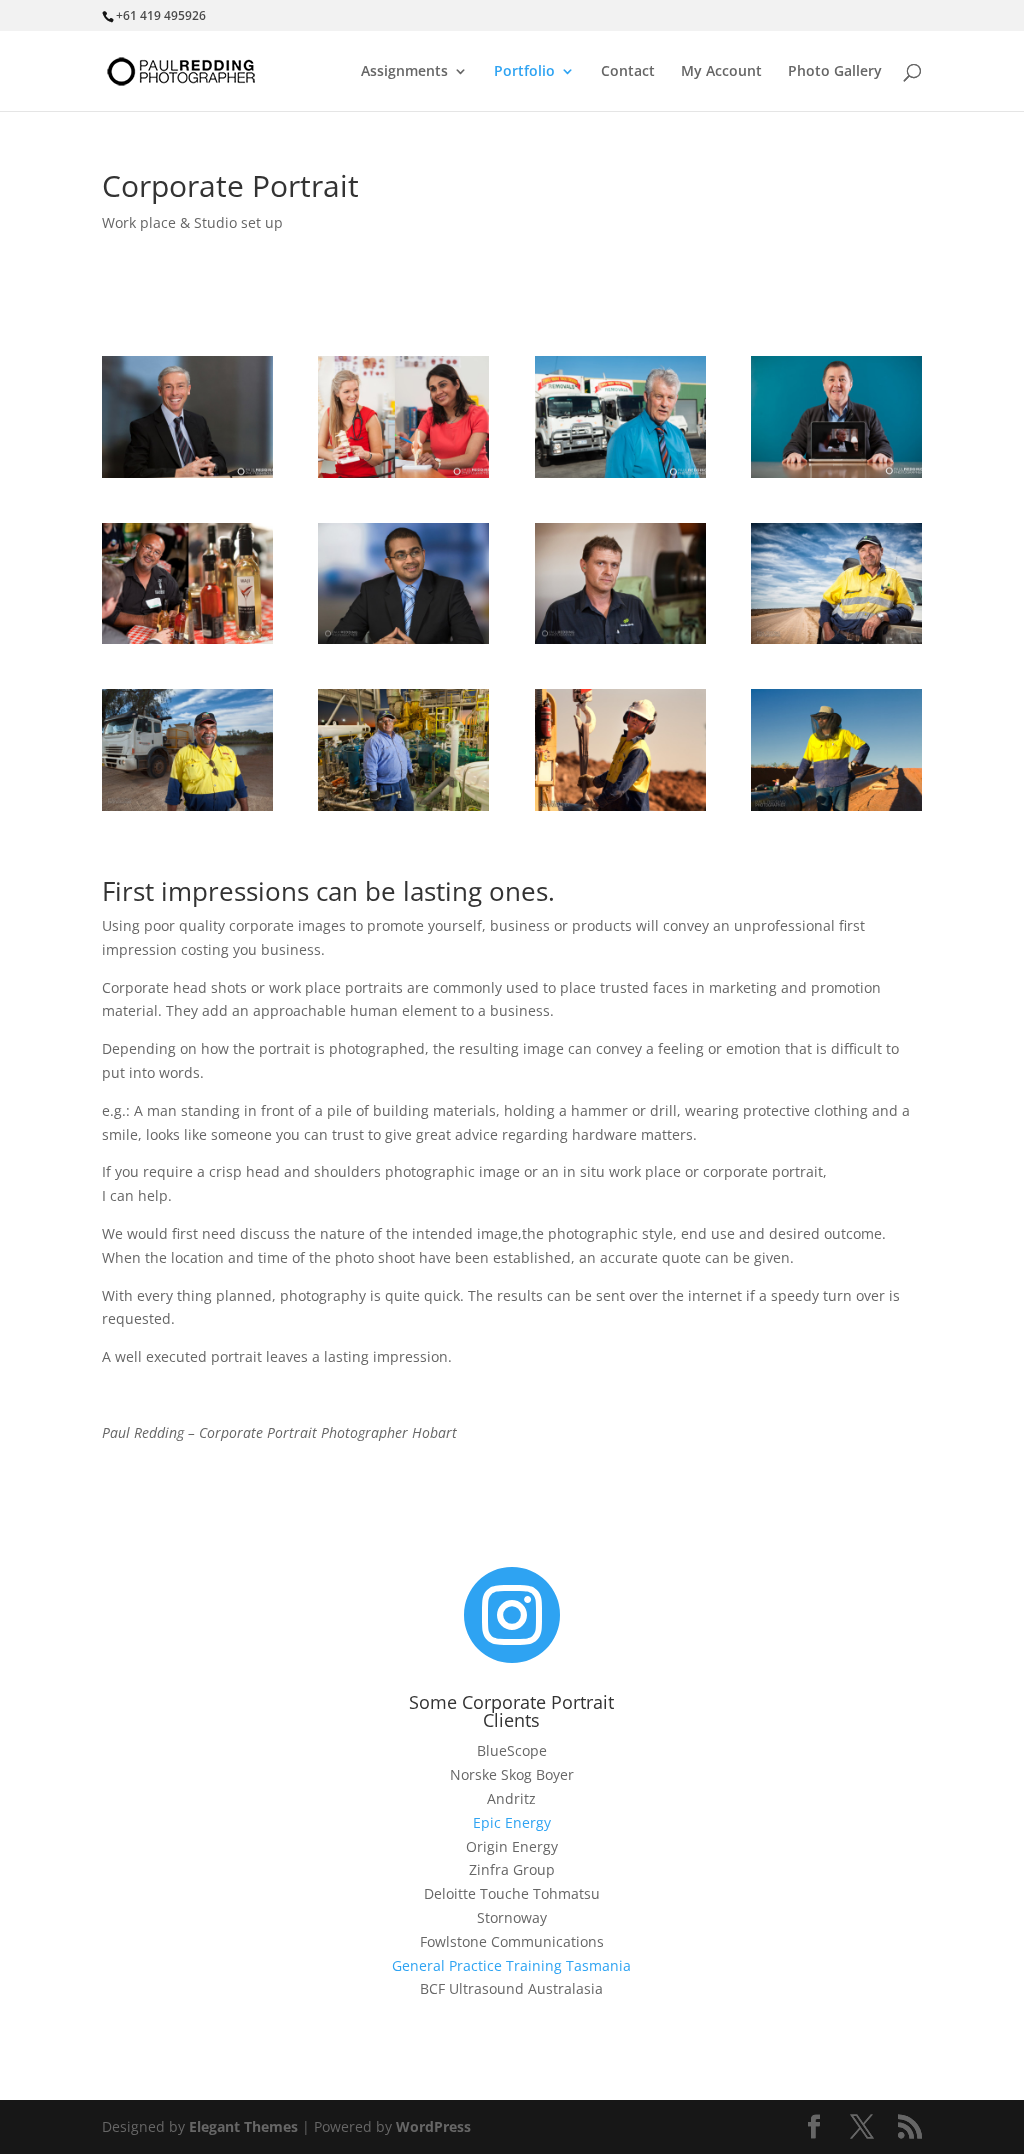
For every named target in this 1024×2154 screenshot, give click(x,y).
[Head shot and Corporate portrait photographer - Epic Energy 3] (403, 805)
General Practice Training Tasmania (511, 1965)
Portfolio (524, 72)
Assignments (404, 72)
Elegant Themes (243, 2126)
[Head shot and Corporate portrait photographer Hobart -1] (187, 472)
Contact (628, 72)
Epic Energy (512, 1822)
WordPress (433, 2126)
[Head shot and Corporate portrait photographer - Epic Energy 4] (620, 805)
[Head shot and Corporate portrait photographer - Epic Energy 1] (836, 638)
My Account (721, 72)
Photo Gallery (835, 72)
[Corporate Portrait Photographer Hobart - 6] (403, 638)
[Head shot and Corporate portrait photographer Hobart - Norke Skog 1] (620, 638)
